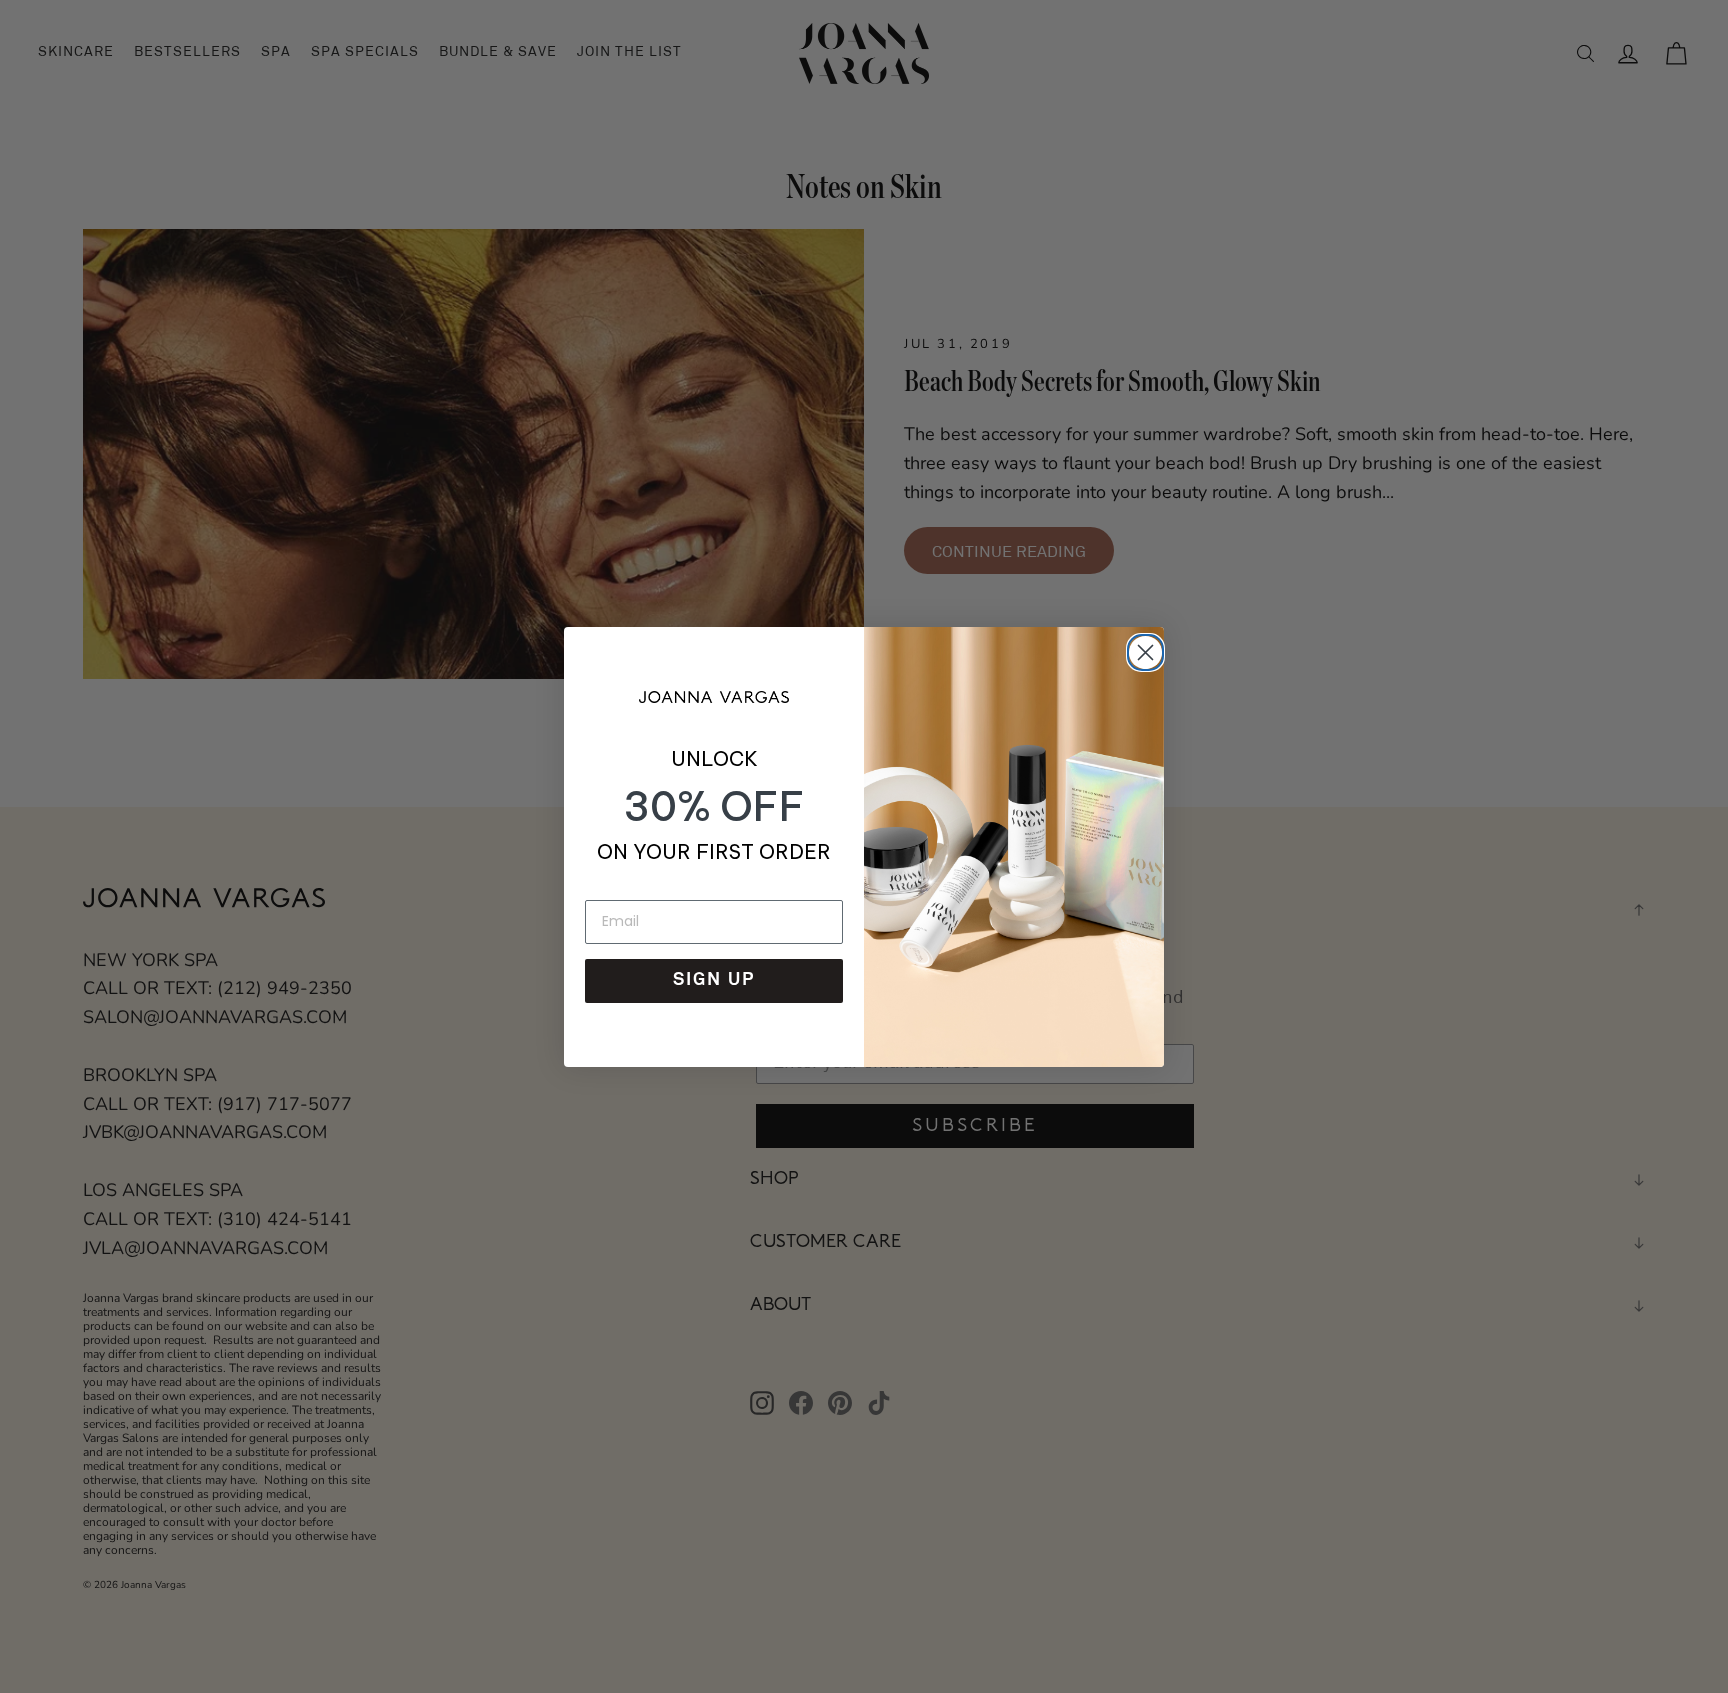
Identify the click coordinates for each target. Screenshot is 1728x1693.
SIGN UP (714, 981)
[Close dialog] (1142, 649)
